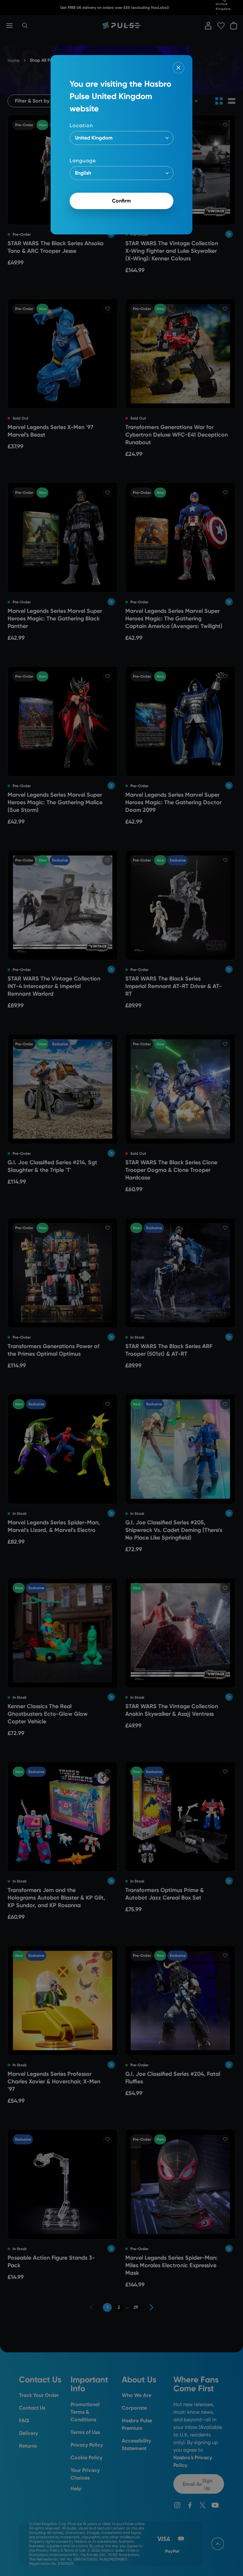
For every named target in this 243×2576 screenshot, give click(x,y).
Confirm (121, 201)
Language (83, 161)
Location (81, 125)
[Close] (178, 68)
